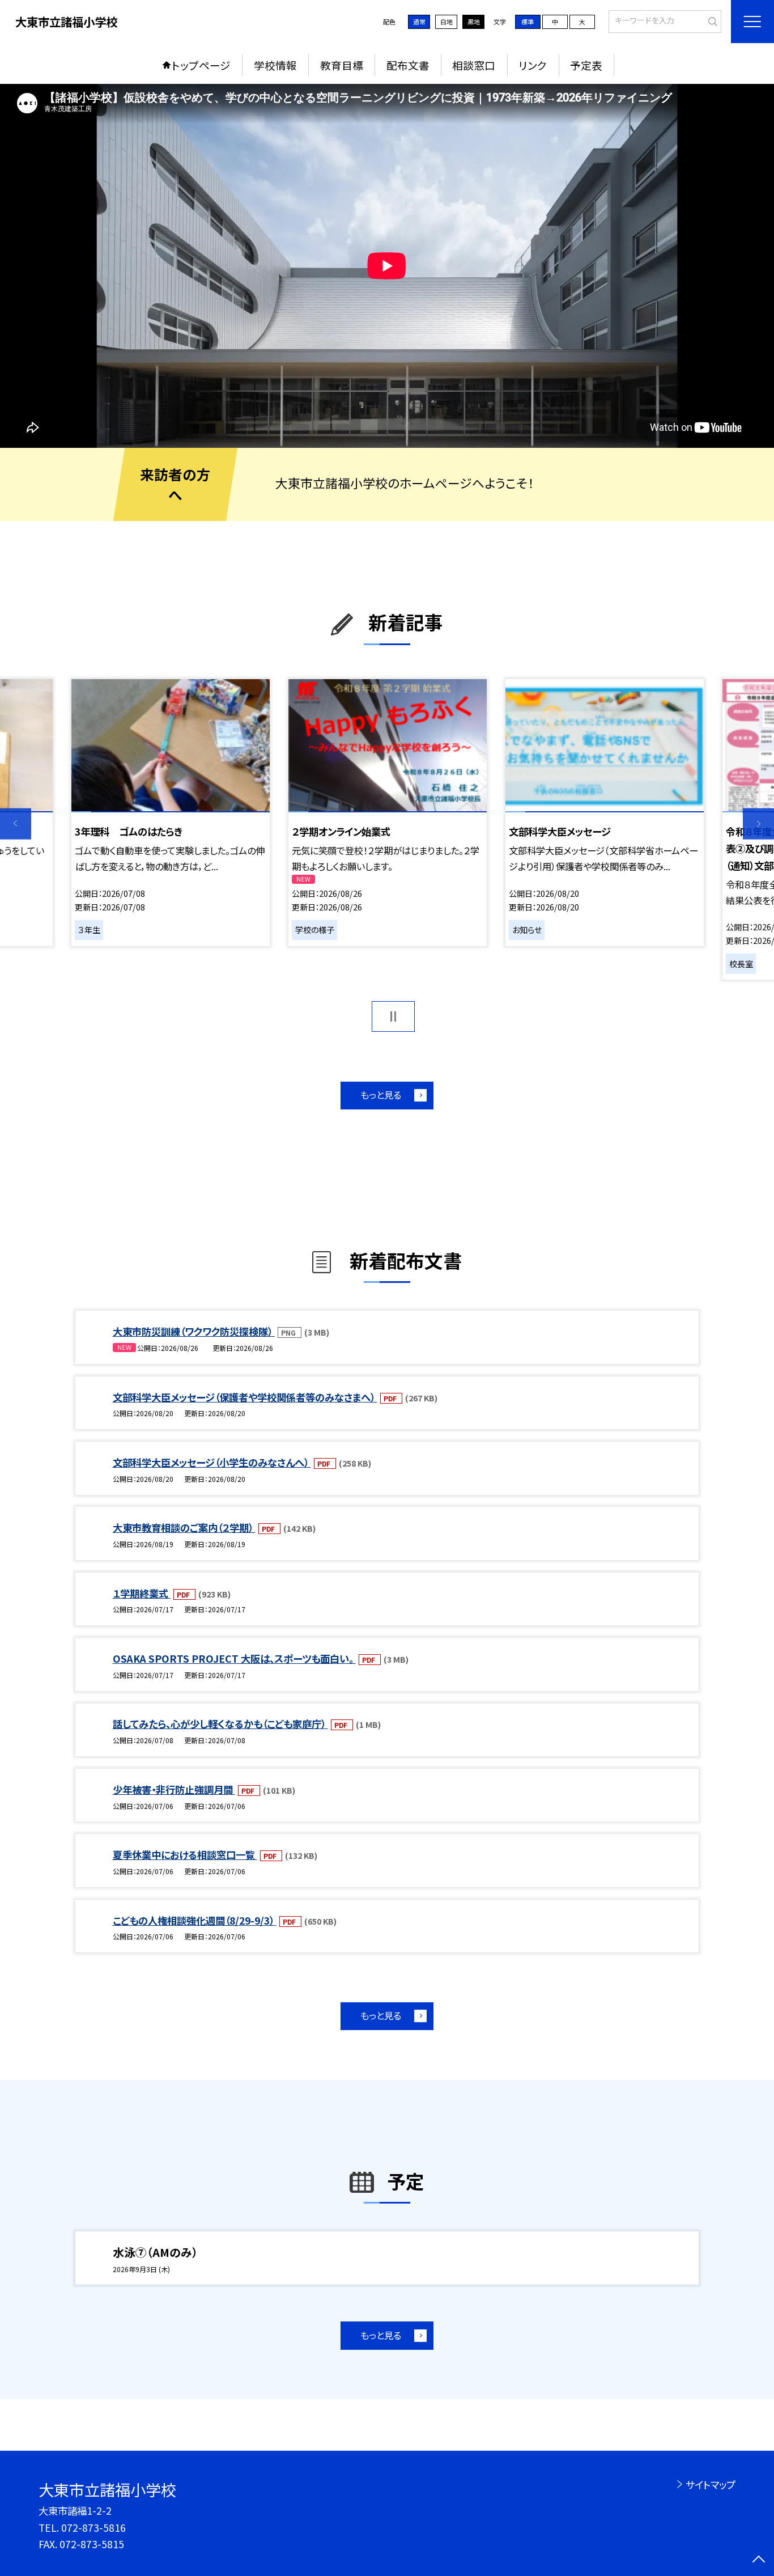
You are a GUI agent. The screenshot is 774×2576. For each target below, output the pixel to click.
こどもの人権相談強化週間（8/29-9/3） (195, 1920)
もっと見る (381, 1095)
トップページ (201, 65)
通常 (419, 22)
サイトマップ (710, 2484)
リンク (533, 65)
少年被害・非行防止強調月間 (174, 1789)
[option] (387, 266)
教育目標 (342, 65)
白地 (446, 22)
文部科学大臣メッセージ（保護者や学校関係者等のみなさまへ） (245, 1397)
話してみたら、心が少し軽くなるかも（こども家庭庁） (220, 1724)
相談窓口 (474, 65)
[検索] (711, 20)
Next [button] (758, 824)
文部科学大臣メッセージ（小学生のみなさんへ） (212, 1462)
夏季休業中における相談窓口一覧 (185, 1855)
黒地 (474, 22)
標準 (528, 22)
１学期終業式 (142, 1593)
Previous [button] (16, 824)
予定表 (586, 65)
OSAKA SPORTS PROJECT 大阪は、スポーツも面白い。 (234, 1658)
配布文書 (408, 65)
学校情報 (275, 65)
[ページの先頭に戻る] (758, 2560)
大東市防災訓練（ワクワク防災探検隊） (194, 1331)
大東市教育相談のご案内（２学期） (184, 1528)
